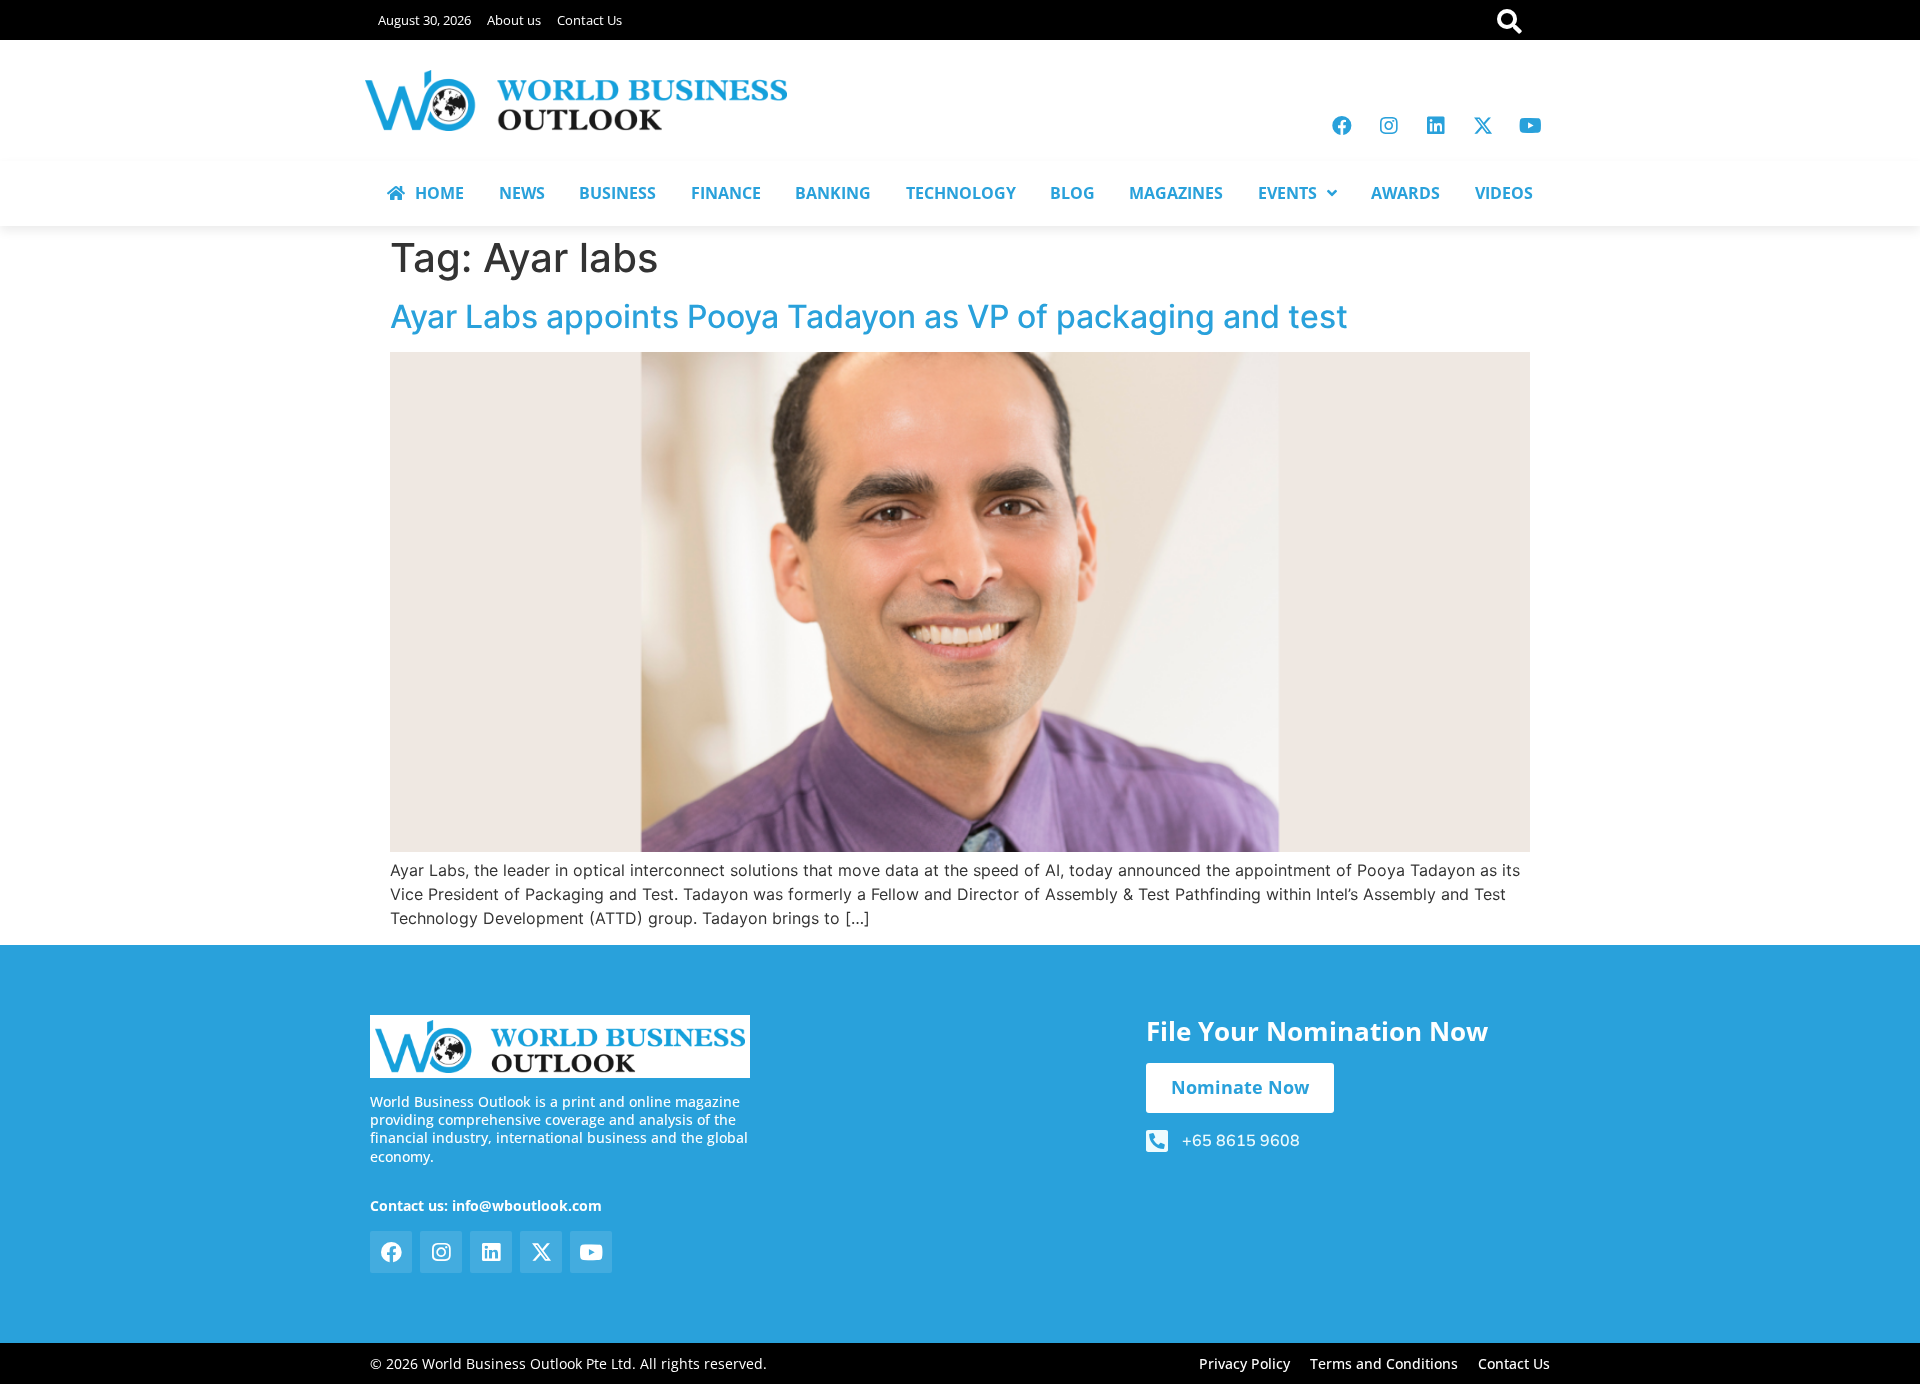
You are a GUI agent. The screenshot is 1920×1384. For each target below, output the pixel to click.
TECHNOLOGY (961, 193)
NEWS (522, 193)
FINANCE (726, 193)
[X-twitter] (1483, 126)
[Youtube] (1530, 126)
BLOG (1072, 193)
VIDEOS (1504, 193)
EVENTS (1287, 193)
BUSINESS (617, 193)
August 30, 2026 (424, 20)
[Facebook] (1342, 126)
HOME (439, 193)
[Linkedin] (1436, 126)
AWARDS (1405, 193)
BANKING (833, 193)
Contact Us (589, 20)
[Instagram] (1389, 126)
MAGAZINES (1176, 193)
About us (514, 20)
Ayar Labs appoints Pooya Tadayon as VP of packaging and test (869, 316)
